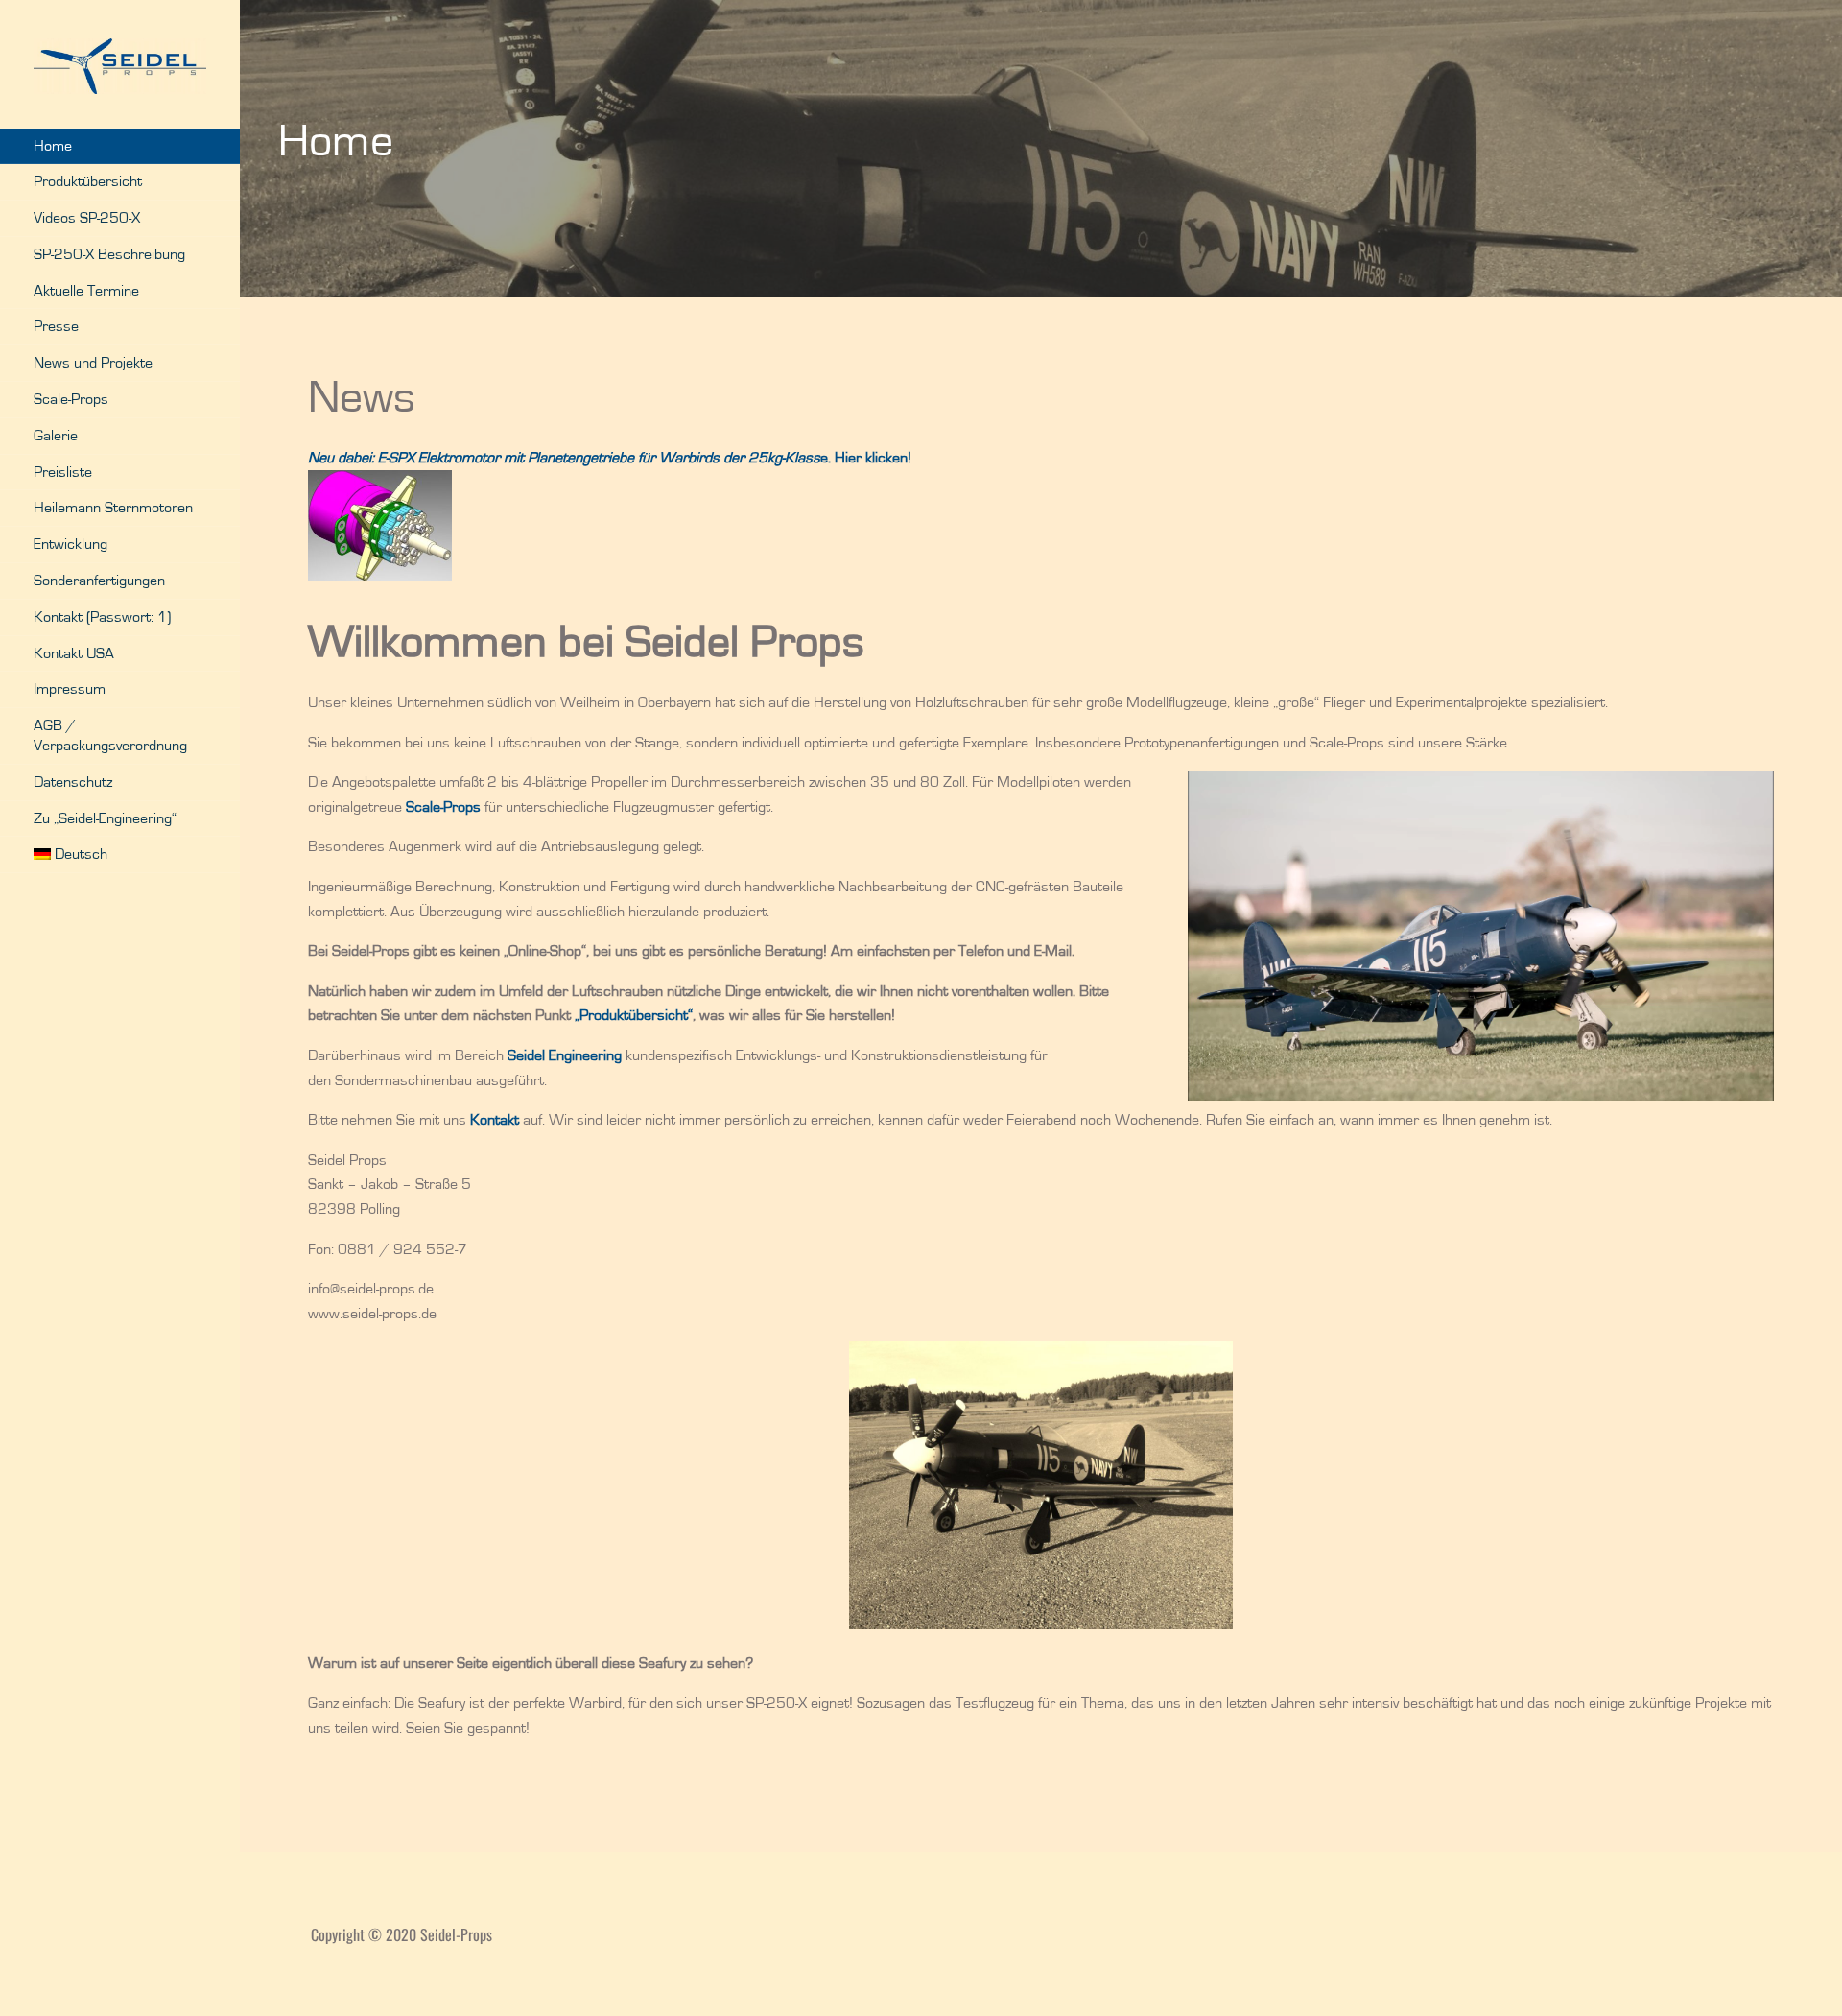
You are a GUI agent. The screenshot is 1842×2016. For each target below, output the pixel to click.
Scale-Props (71, 399)
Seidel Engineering (565, 1055)
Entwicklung (71, 544)
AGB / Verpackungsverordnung (110, 735)
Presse (56, 326)
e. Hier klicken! (610, 458)
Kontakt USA (74, 653)
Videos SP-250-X (87, 218)
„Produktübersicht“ (634, 1015)
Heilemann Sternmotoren (113, 508)
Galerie (56, 436)
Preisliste (63, 472)
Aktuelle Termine (86, 291)
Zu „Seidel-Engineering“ (105, 818)
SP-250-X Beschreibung (109, 254)
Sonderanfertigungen (99, 581)
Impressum (70, 689)
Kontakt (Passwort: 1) (102, 617)
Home (53, 146)
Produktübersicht (88, 181)
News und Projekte (93, 363)
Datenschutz (73, 782)
